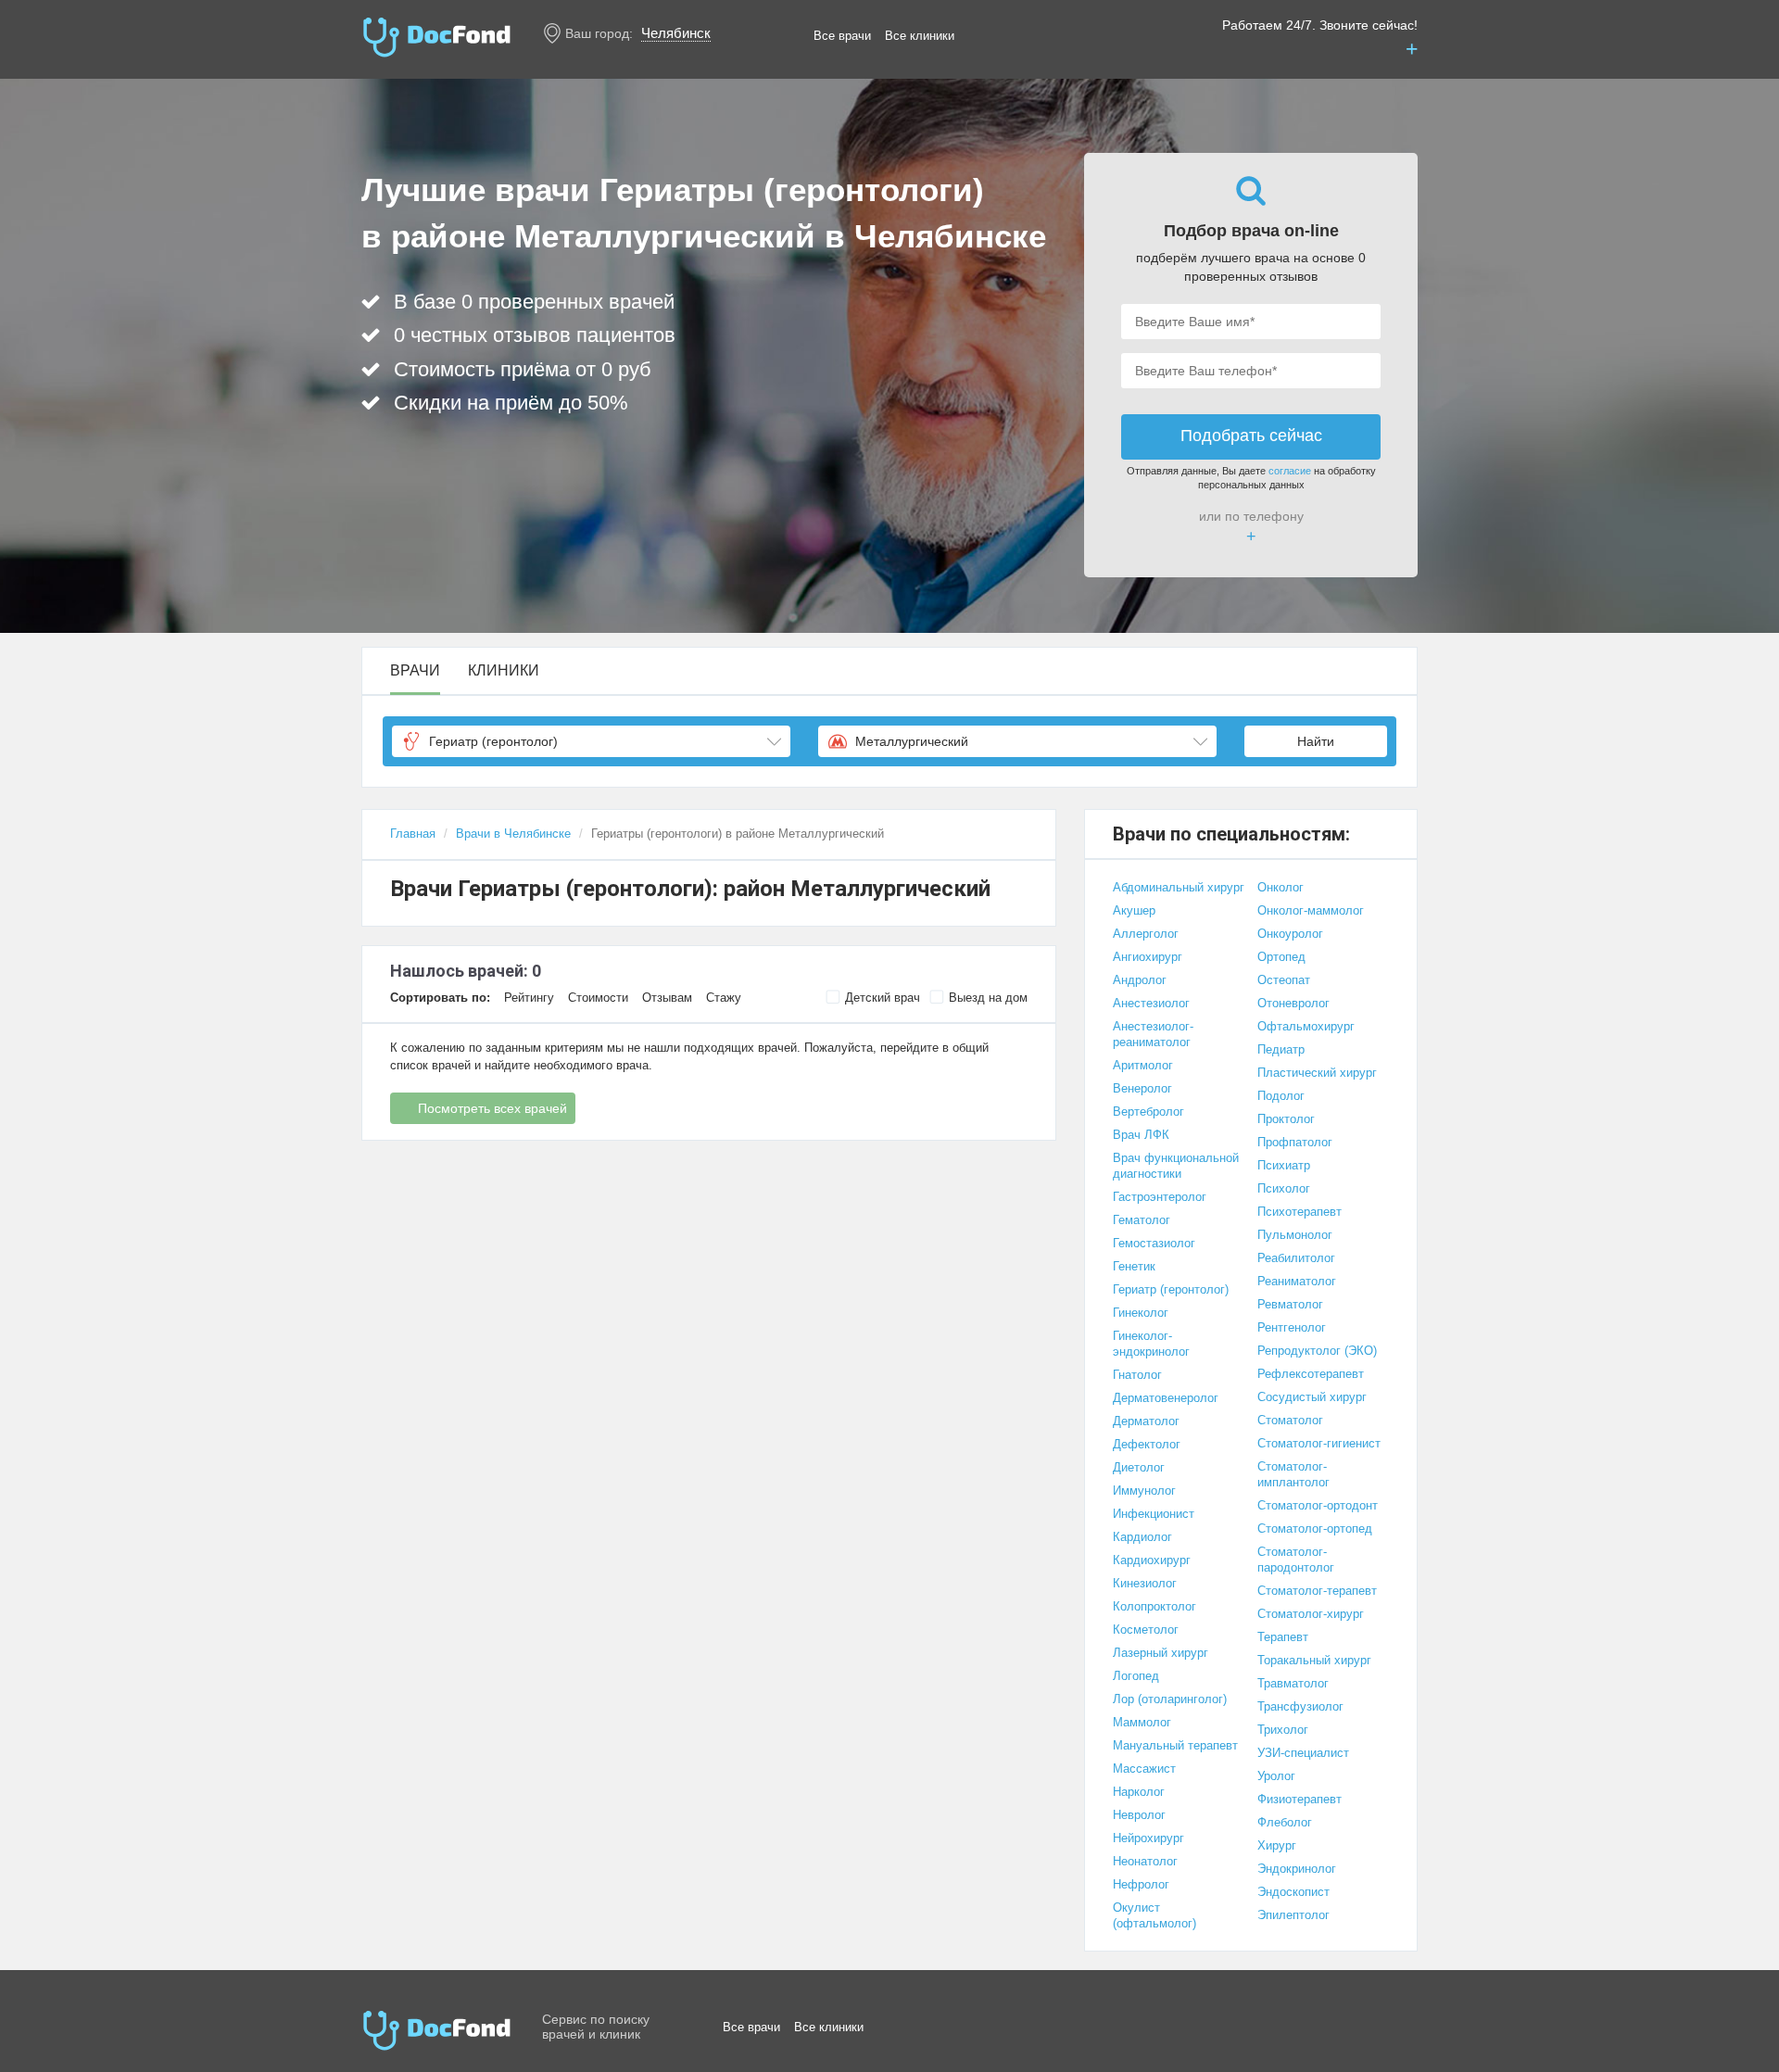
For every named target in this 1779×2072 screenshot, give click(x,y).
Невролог (1139, 1815)
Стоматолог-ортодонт (1318, 1505)
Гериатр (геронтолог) (1171, 1289)
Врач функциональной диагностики (1176, 1166)
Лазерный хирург (1161, 1653)
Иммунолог (1144, 1491)
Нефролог (1141, 1884)
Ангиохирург (1148, 957)
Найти (1316, 741)
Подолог (1281, 1096)
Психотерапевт (1300, 1212)
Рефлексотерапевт (1311, 1374)
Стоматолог (1290, 1420)
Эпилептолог (1293, 1915)
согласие (1290, 471)
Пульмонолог (1295, 1235)
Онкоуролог (1290, 934)
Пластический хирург (1317, 1073)
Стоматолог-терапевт (1317, 1591)
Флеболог (1285, 1822)
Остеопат (1284, 980)
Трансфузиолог (1300, 1706)
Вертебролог (1148, 1112)
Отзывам (667, 998)
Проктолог (1286, 1119)
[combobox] (591, 741)
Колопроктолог (1154, 1606)
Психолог (1284, 1188)
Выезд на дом (988, 998)
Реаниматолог (1297, 1281)
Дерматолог (1146, 1421)
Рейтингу (529, 998)
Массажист (1144, 1769)
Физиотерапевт (1300, 1799)
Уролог (1276, 1776)
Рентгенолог (1292, 1327)
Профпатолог (1295, 1142)
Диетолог (1139, 1467)
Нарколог (1139, 1792)
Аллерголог (1146, 934)
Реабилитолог (1296, 1258)
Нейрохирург (1148, 1838)
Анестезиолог (1151, 1003)
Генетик (1134, 1266)
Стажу (724, 998)
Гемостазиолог (1154, 1243)
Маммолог (1142, 1722)
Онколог (1281, 887)
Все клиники (920, 36)
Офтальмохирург (1306, 1026)
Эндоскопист (1293, 1892)
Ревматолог (1290, 1304)
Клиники (504, 671)
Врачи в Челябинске (513, 834)
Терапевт (1283, 1637)
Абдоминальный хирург (1179, 887)
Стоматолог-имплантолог (1293, 1474)
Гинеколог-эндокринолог (1151, 1344)
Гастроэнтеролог (1160, 1197)
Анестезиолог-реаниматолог (1153, 1034)
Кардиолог (1142, 1537)
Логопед (1136, 1676)
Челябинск (676, 33)
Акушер (1134, 910)
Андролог (1140, 980)
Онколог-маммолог (1311, 910)
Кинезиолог (1145, 1583)
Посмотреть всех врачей (492, 1108)
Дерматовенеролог (1166, 1398)
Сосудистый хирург (1312, 1397)
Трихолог (1283, 1730)
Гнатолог (1137, 1375)
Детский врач (883, 998)
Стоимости (598, 998)
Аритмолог (1143, 1065)
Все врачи (842, 36)
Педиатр (1281, 1049)
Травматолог (1293, 1683)
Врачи (415, 671)
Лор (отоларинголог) (1170, 1699)
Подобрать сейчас (1251, 436)
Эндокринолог (1297, 1869)
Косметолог (1146, 1630)
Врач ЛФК (1141, 1135)
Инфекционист (1154, 1514)
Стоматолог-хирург (1311, 1614)
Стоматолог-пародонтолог (1296, 1560)
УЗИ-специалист (1303, 1753)
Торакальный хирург (1314, 1660)
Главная (413, 834)
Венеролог (1142, 1088)
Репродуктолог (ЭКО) (1317, 1351)
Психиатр (1284, 1165)
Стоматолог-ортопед (1315, 1529)
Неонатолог (1145, 1861)
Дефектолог (1147, 1444)
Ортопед (1281, 957)
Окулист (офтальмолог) (1154, 1915)
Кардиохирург (1152, 1560)
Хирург (1277, 1845)
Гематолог (1142, 1220)
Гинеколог (1141, 1313)
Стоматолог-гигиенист (1319, 1443)
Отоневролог (1293, 1003)
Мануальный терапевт (1175, 1745)
